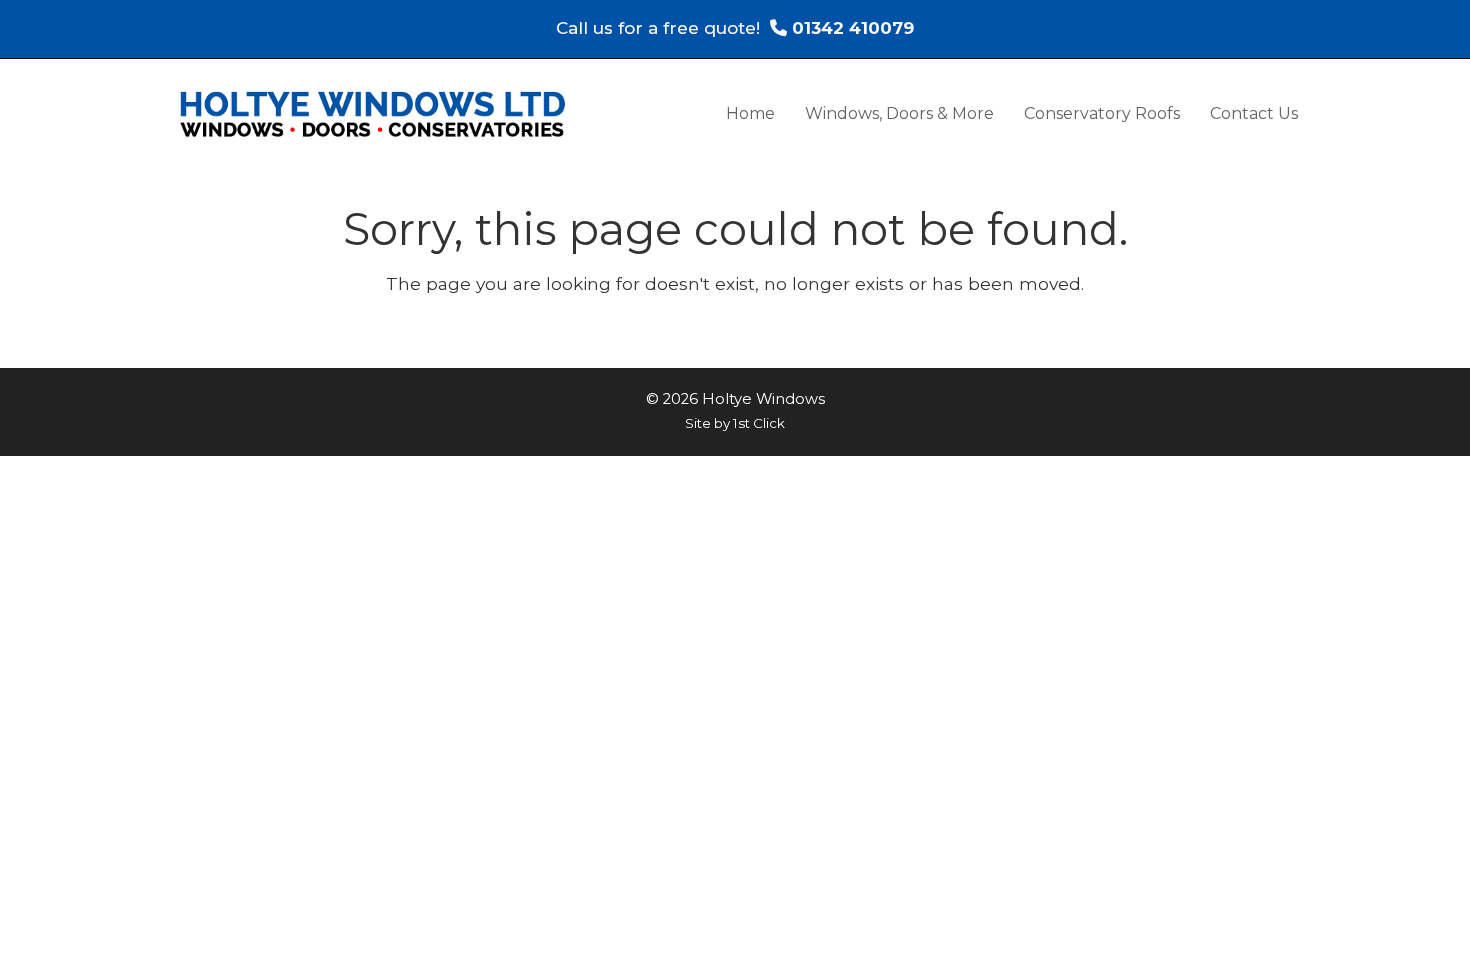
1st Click (759, 423)
